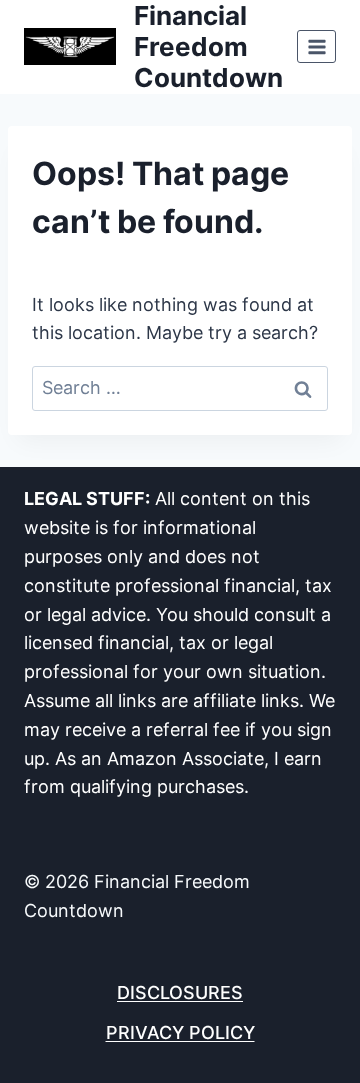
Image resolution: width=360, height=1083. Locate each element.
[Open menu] (316, 46)
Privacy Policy (180, 1032)
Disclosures (180, 992)
